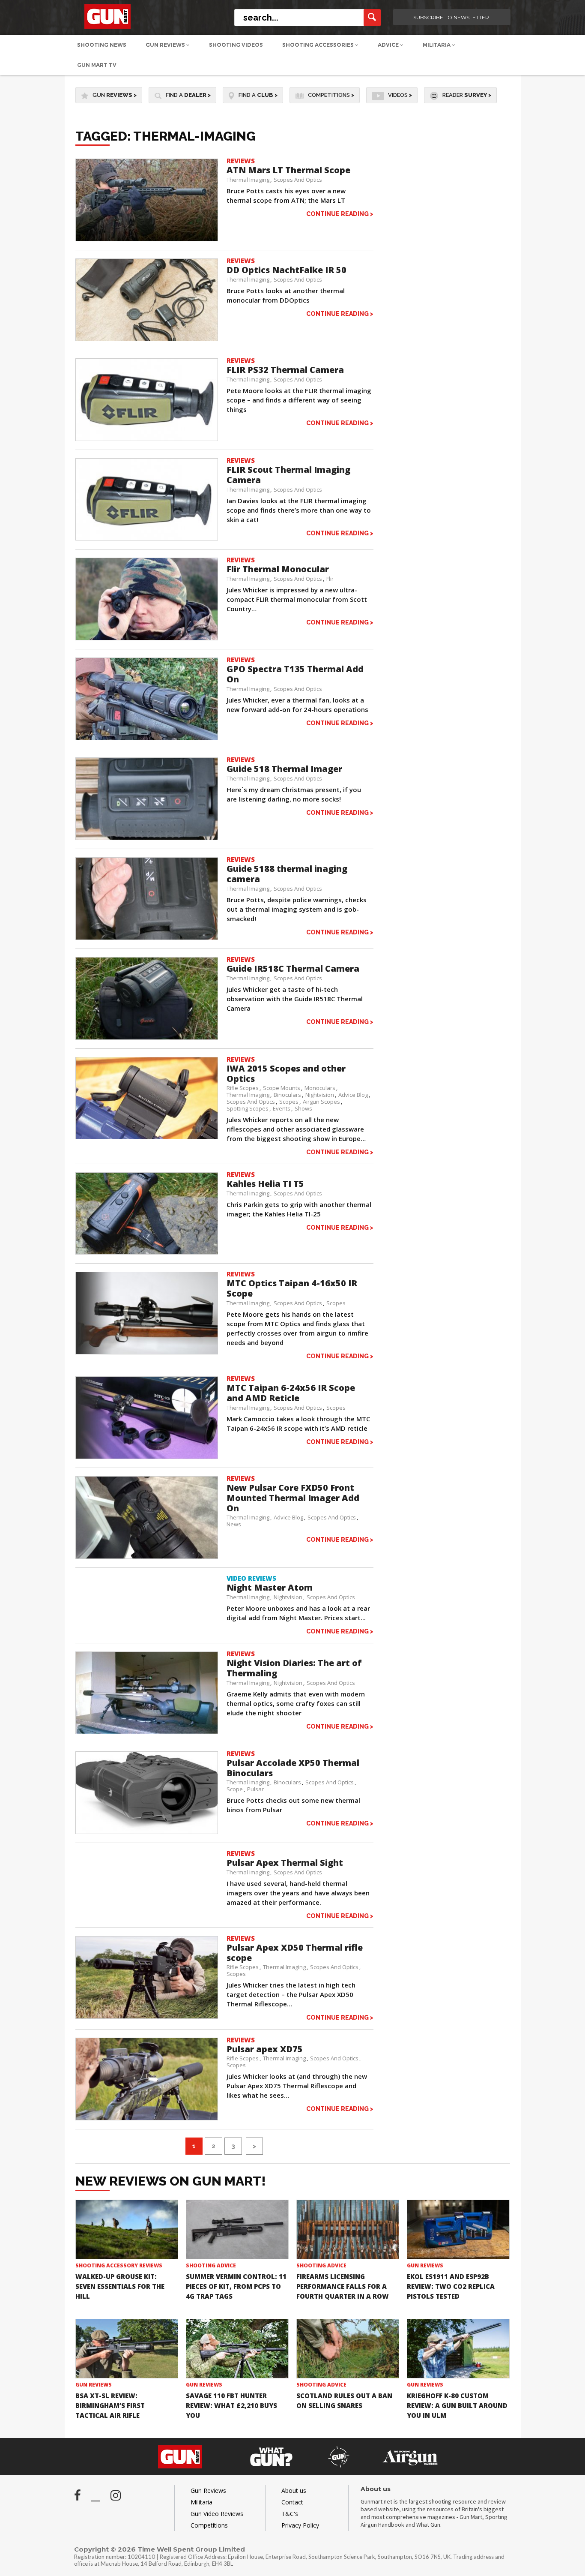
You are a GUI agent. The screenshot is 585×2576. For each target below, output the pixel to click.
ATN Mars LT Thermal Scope (288, 170)
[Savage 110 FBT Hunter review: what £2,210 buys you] (237, 2349)
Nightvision (320, 1095)
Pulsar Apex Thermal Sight (285, 1863)
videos (400, 95)
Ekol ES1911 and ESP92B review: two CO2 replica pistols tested (451, 2286)
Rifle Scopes (243, 1088)
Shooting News (102, 45)
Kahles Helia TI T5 (265, 1184)
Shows (303, 1108)
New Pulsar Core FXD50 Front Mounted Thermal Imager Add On (293, 1498)
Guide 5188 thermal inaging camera (287, 874)
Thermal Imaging (248, 180)
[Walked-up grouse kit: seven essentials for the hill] (127, 2229)
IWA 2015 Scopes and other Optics (286, 1073)
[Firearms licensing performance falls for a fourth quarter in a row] (348, 2229)
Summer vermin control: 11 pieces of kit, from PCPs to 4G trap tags (236, 2286)
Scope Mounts (282, 1088)
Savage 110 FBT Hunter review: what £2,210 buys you (231, 2405)
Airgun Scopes (321, 1102)
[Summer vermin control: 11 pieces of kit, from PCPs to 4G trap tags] (237, 2229)
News (234, 1524)
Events (282, 1108)
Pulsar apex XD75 (265, 2049)
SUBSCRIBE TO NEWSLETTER (451, 17)
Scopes (289, 1102)
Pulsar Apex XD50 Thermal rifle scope (295, 1953)
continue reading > (340, 214)
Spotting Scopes (248, 1108)
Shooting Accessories (319, 45)
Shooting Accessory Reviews (119, 2265)
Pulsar (255, 1789)
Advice (389, 45)
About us (294, 2490)
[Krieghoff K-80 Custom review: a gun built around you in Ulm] (458, 2349)
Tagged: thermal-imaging (166, 136)
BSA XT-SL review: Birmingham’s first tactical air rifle (110, 2405)
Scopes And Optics (298, 180)
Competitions (331, 95)
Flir (330, 579)
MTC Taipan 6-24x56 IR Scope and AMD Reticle (291, 1393)
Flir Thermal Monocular (278, 569)
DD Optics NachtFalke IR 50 (287, 270)
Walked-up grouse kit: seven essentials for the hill (120, 2286)
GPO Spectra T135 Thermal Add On (295, 674)
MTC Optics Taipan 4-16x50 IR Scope (292, 1288)
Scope (235, 1789)
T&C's (290, 2514)
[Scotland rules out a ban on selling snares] (348, 2349)
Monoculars (320, 1088)
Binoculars (287, 1095)
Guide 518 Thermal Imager (284, 769)
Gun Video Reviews (217, 2514)
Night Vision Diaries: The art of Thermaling (294, 1668)
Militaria (437, 45)
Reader (467, 95)
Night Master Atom (270, 1587)
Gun (115, 95)
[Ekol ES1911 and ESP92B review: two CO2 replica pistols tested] (458, 2229)
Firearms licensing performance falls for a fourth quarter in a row (343, 2286)
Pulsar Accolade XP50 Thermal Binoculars (293, 1768)
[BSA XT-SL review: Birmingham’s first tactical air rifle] (127, 2349)
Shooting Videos (236, 45)
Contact (292, 2502)
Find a (188, 95)
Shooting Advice (211, 2265)
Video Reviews (251, 1578)
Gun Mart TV (97, 65)
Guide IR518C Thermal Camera (293, 968)
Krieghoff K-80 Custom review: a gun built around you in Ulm (457, 2405)
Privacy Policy (300, 2525)
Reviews (241, 161)
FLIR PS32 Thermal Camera (285, 370)
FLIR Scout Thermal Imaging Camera (288, 475)
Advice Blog (353, 1095)
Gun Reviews (166, 45)
